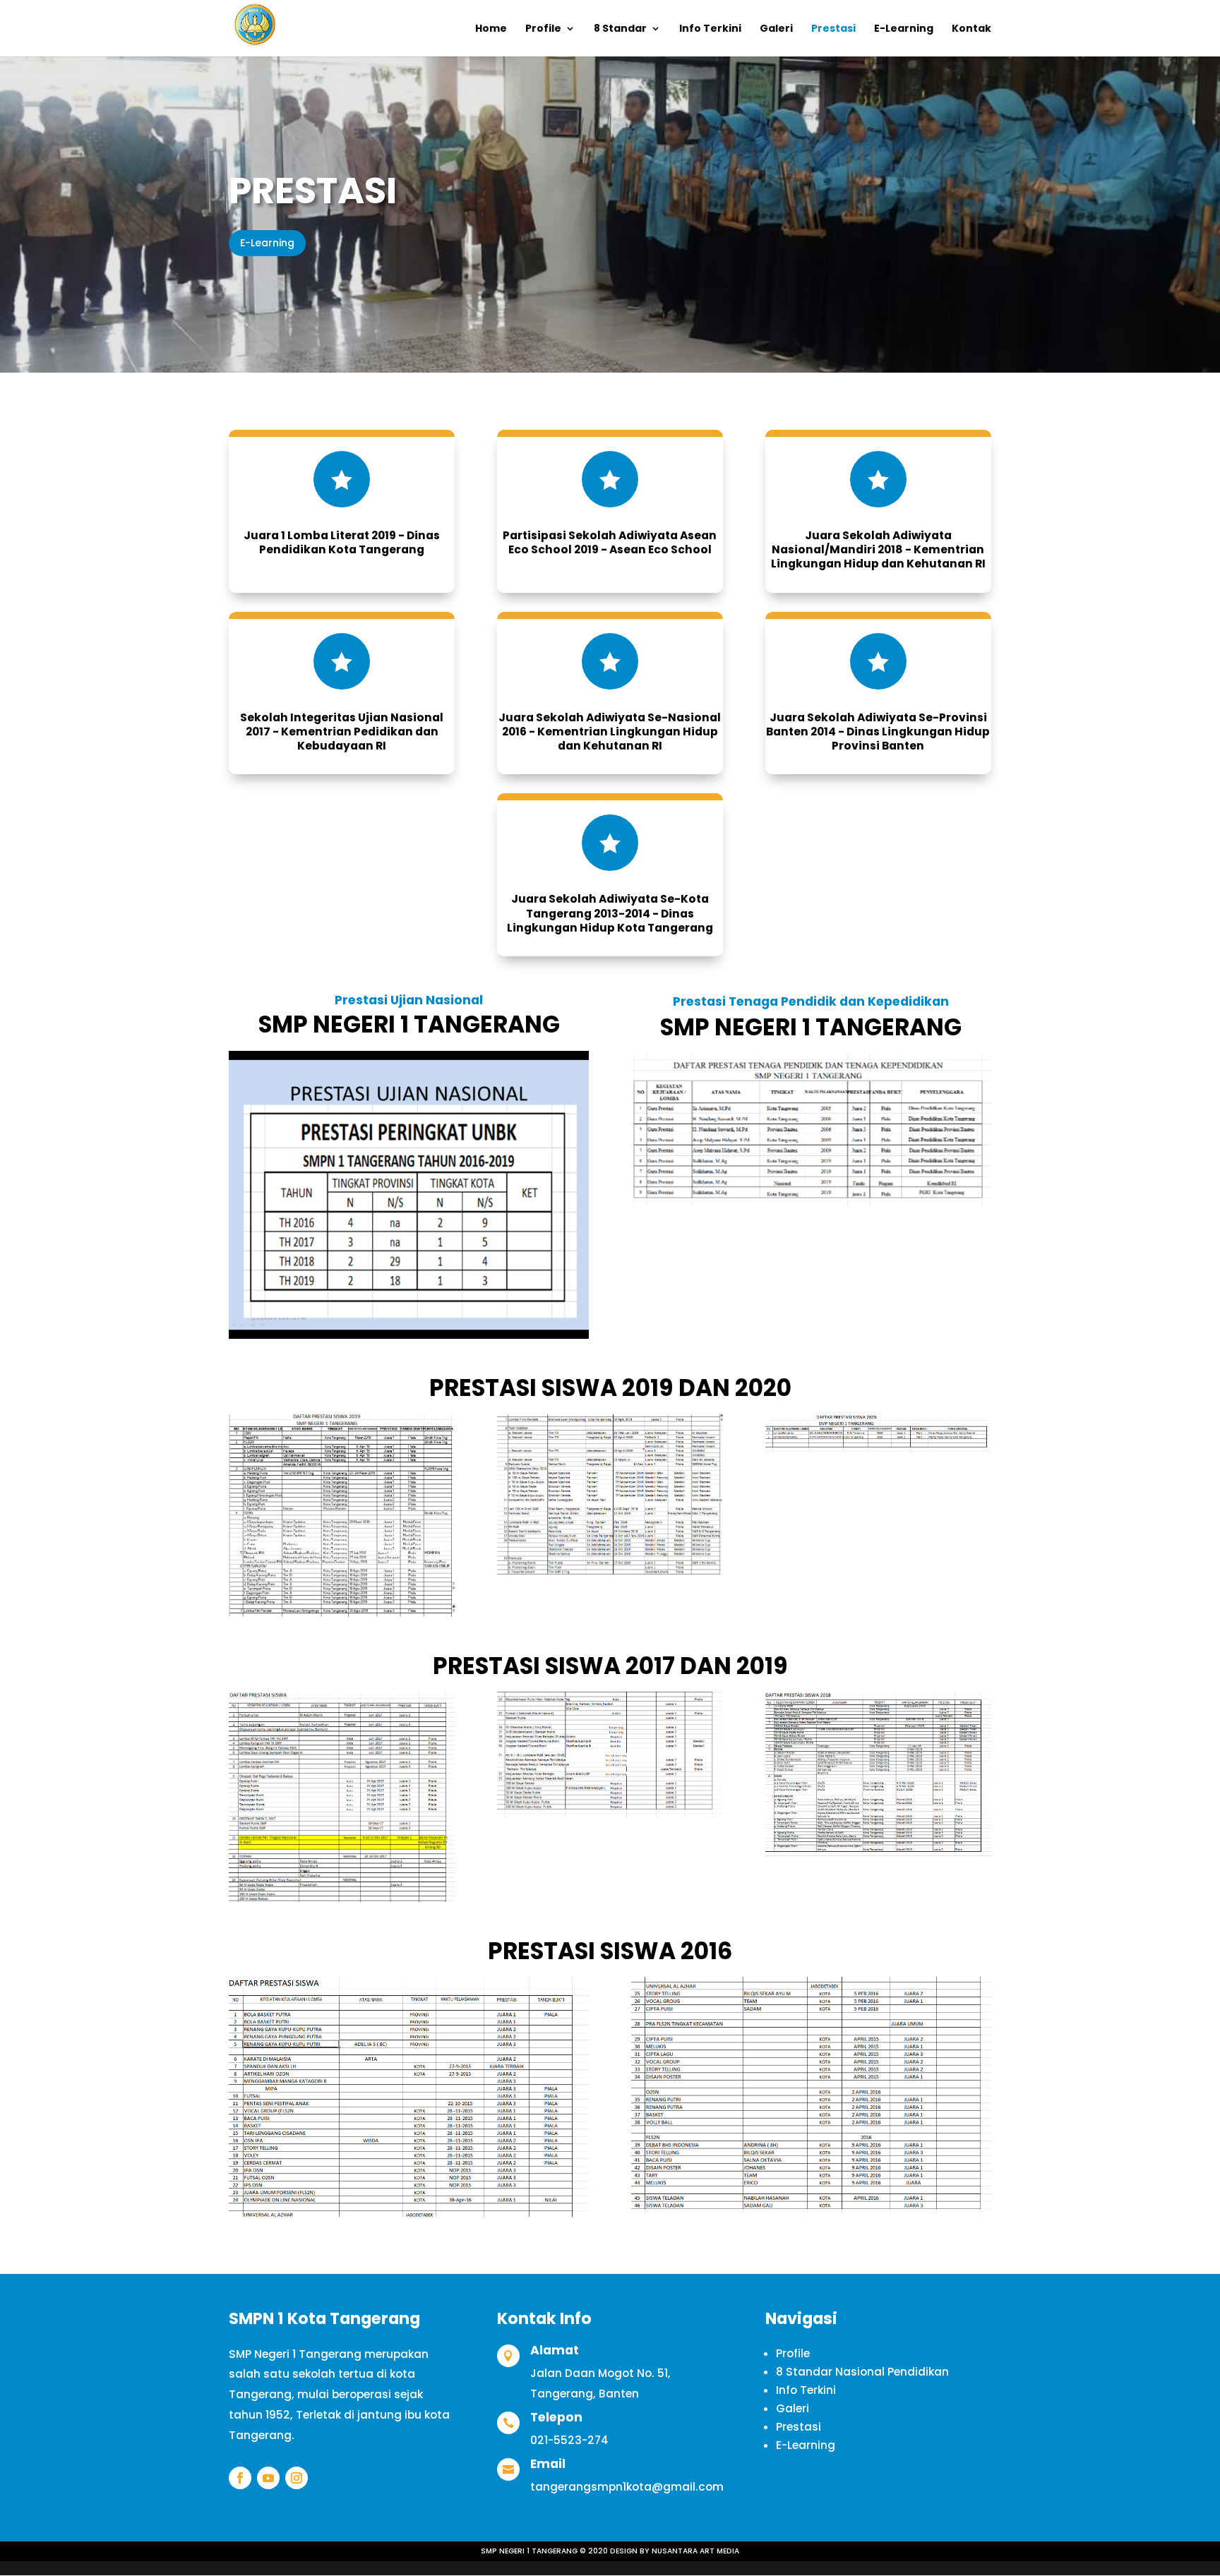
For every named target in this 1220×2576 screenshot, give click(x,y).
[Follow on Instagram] (297, 2478)
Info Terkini (710, 29)
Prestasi (833, 29)
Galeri (776, 29)
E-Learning (904, 29)
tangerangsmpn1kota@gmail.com (627, 2487)
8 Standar (620, 29)
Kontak (971, 29)
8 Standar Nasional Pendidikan (862, 2372)
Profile (543, 29)
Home (491, 29)
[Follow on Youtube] (268, 2478)
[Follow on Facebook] (240, 2478)
